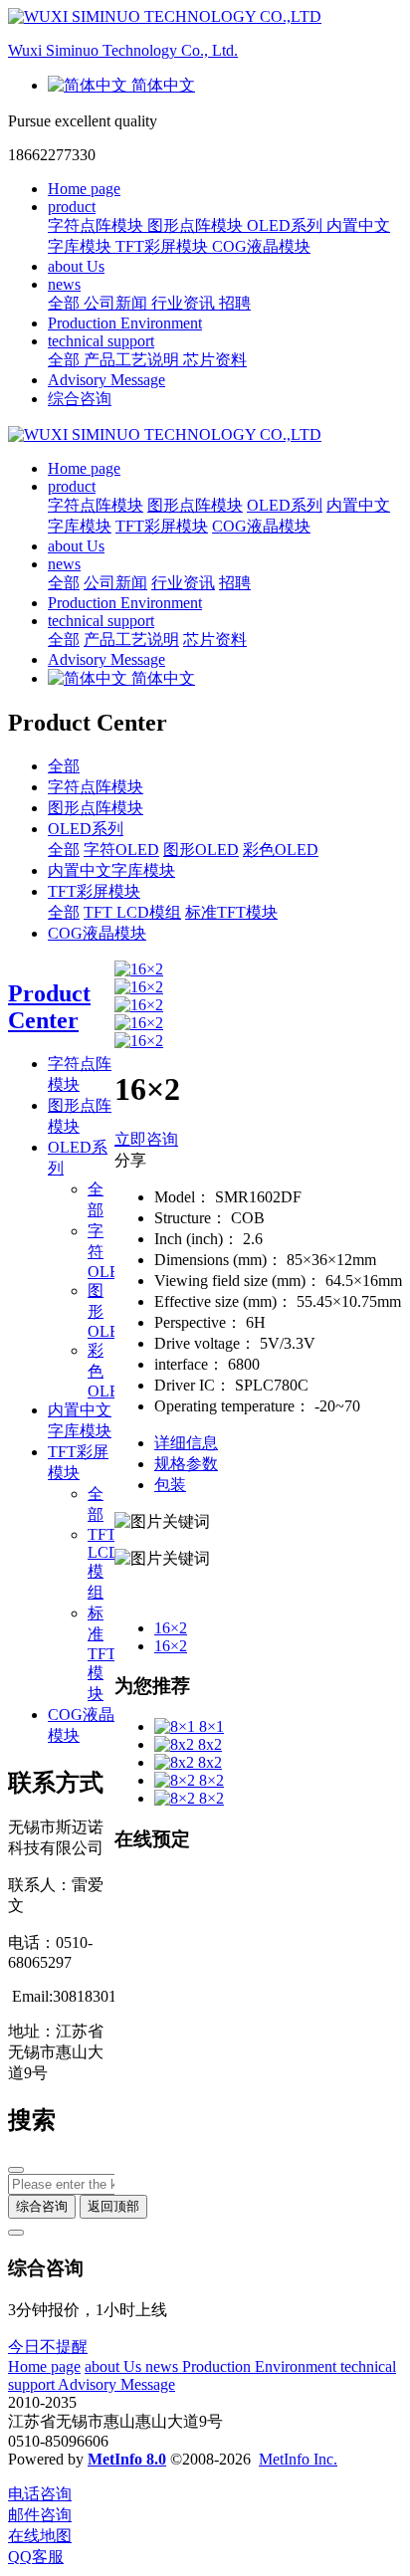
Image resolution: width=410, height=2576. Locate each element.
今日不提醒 (48, 2347)
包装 (170, 1485)
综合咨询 (80, 399)
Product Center (49, 1007)
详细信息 (186, 1443)
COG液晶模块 (97, 933)
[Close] (16, 2233)
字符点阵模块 (96, 787)
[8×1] (177, 1726)
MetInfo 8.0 (127, 2459)
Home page (84, 189)
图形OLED (201, 850)
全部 (66, 303)
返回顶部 (113, 2206)
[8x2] (176, 1744)
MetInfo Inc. (298, 2459)
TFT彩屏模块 (94, 891)
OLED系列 (86, 829)
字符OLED (121, 850)
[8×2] (177, 1780)
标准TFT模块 (231, 912)
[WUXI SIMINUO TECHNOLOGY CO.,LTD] (205, 435)
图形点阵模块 (96, 808)
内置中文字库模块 (111, 870)
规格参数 (186, 1464)
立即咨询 (146, 1139)
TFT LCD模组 (132, 912)
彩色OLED (281, 850)
